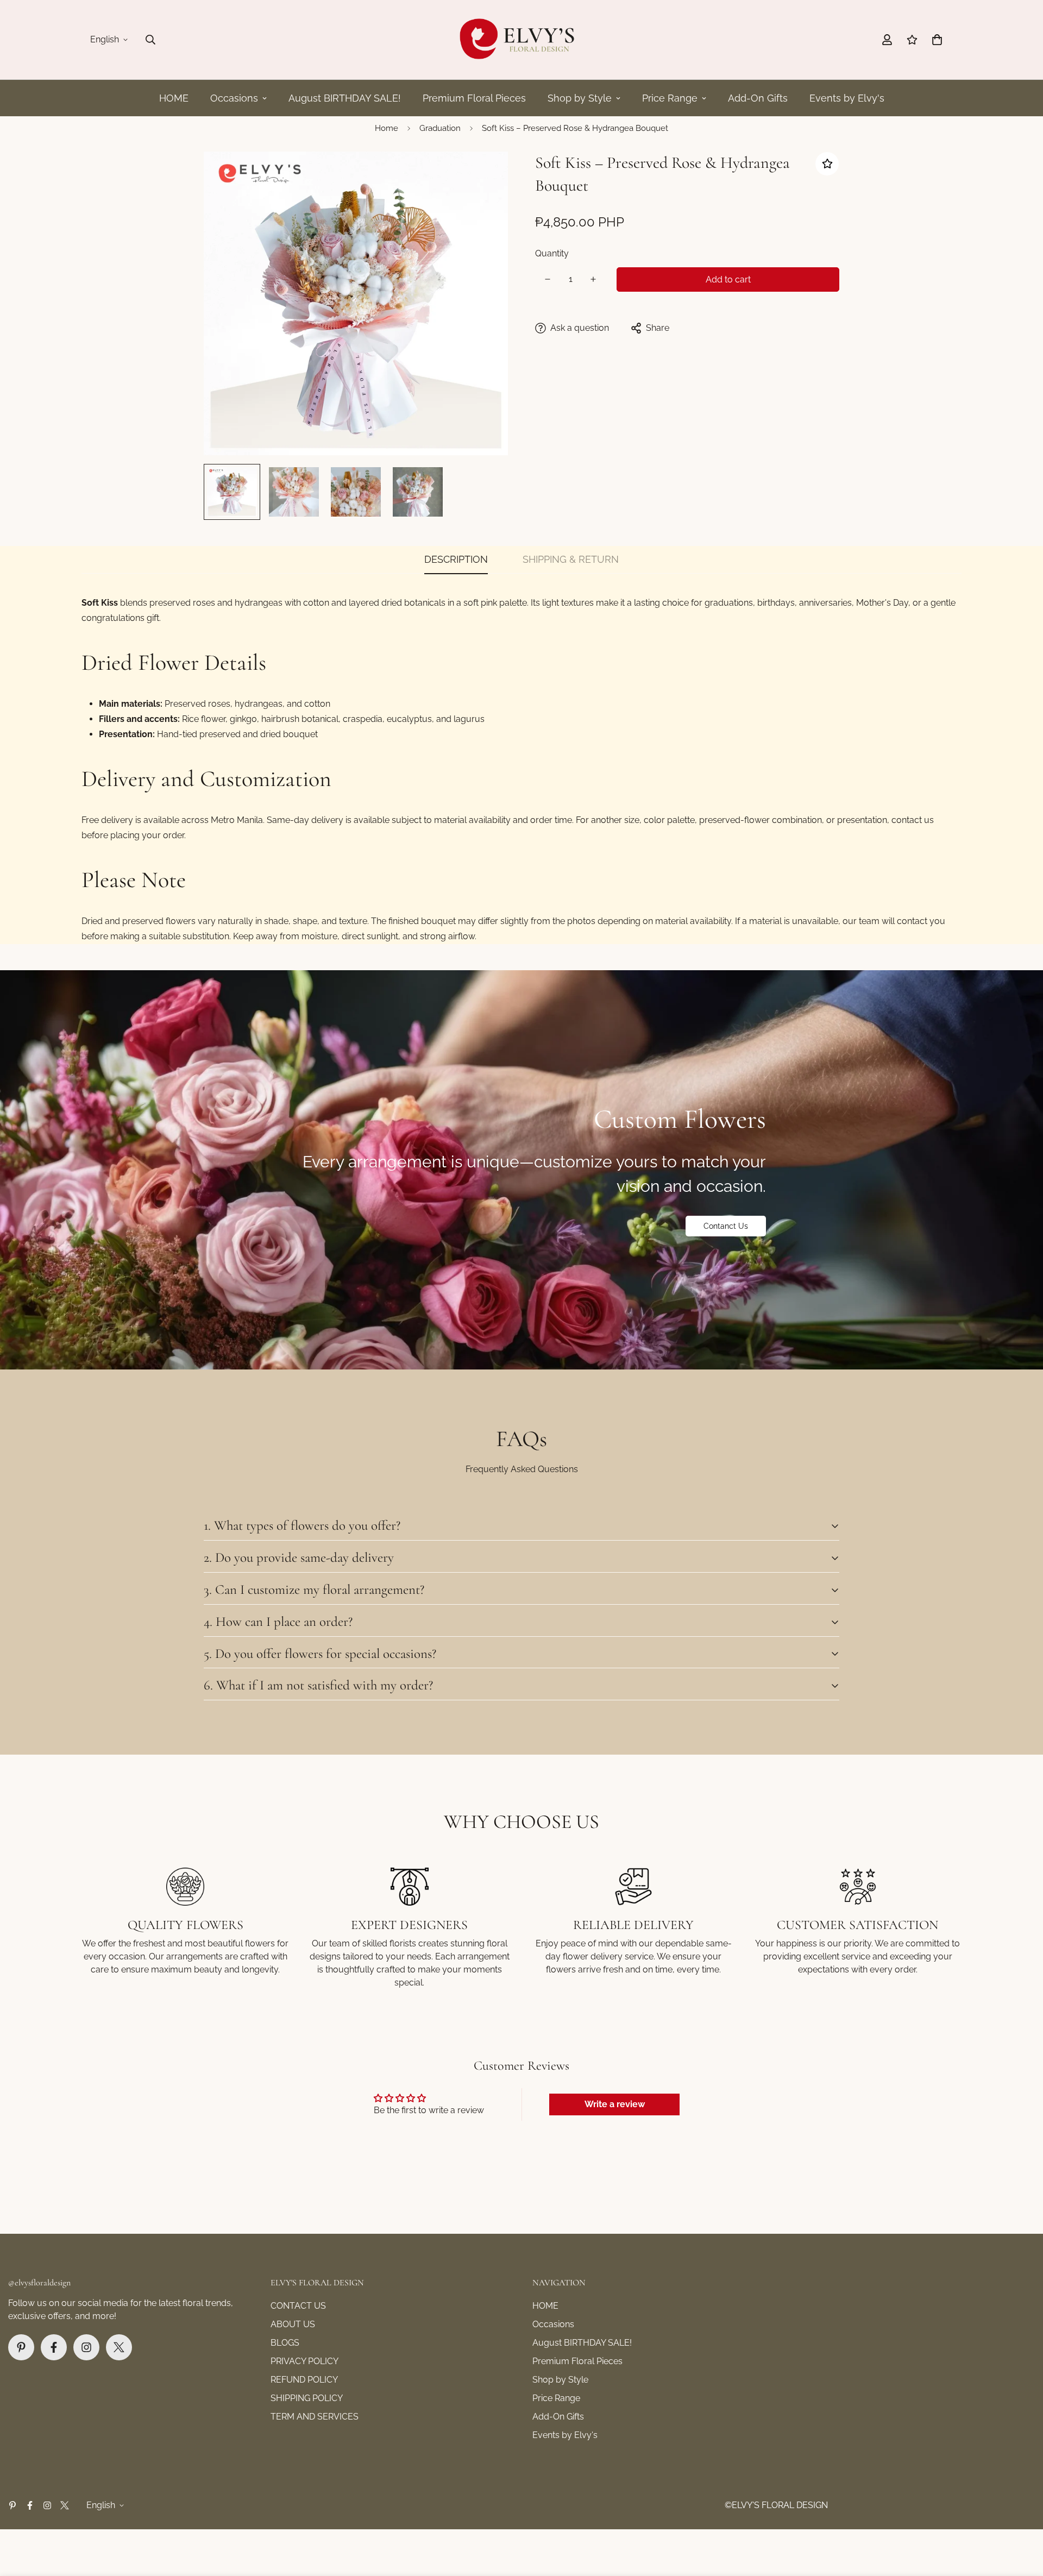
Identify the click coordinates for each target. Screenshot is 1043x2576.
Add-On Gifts (758, 98)
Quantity (552, 253)
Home (387, 128)
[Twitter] (119, 2347)
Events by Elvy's (847, 98)
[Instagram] (86, 2347)
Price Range (670, 98)
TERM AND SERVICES (315, 2417)
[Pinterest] (21, 2347)
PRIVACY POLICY (304, 2361)
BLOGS (285, 2343)
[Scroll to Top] (1022, 2517)
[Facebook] (54, 2347)
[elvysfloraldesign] (521, 40)
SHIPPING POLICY (307, 2398)
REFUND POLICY (304, 2380)
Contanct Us (726, 1226)
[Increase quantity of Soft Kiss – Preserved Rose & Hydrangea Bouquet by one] (593, 279)
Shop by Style (580, 98)
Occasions (234, 98)
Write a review (615, 2104)
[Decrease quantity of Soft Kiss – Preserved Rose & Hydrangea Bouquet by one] (548, 279)
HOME (174, 98)
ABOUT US (293, 2324)
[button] (937, 40)
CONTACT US (298, 2306)
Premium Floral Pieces (474, 98)
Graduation (440, 128)
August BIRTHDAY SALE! (345, 98)
